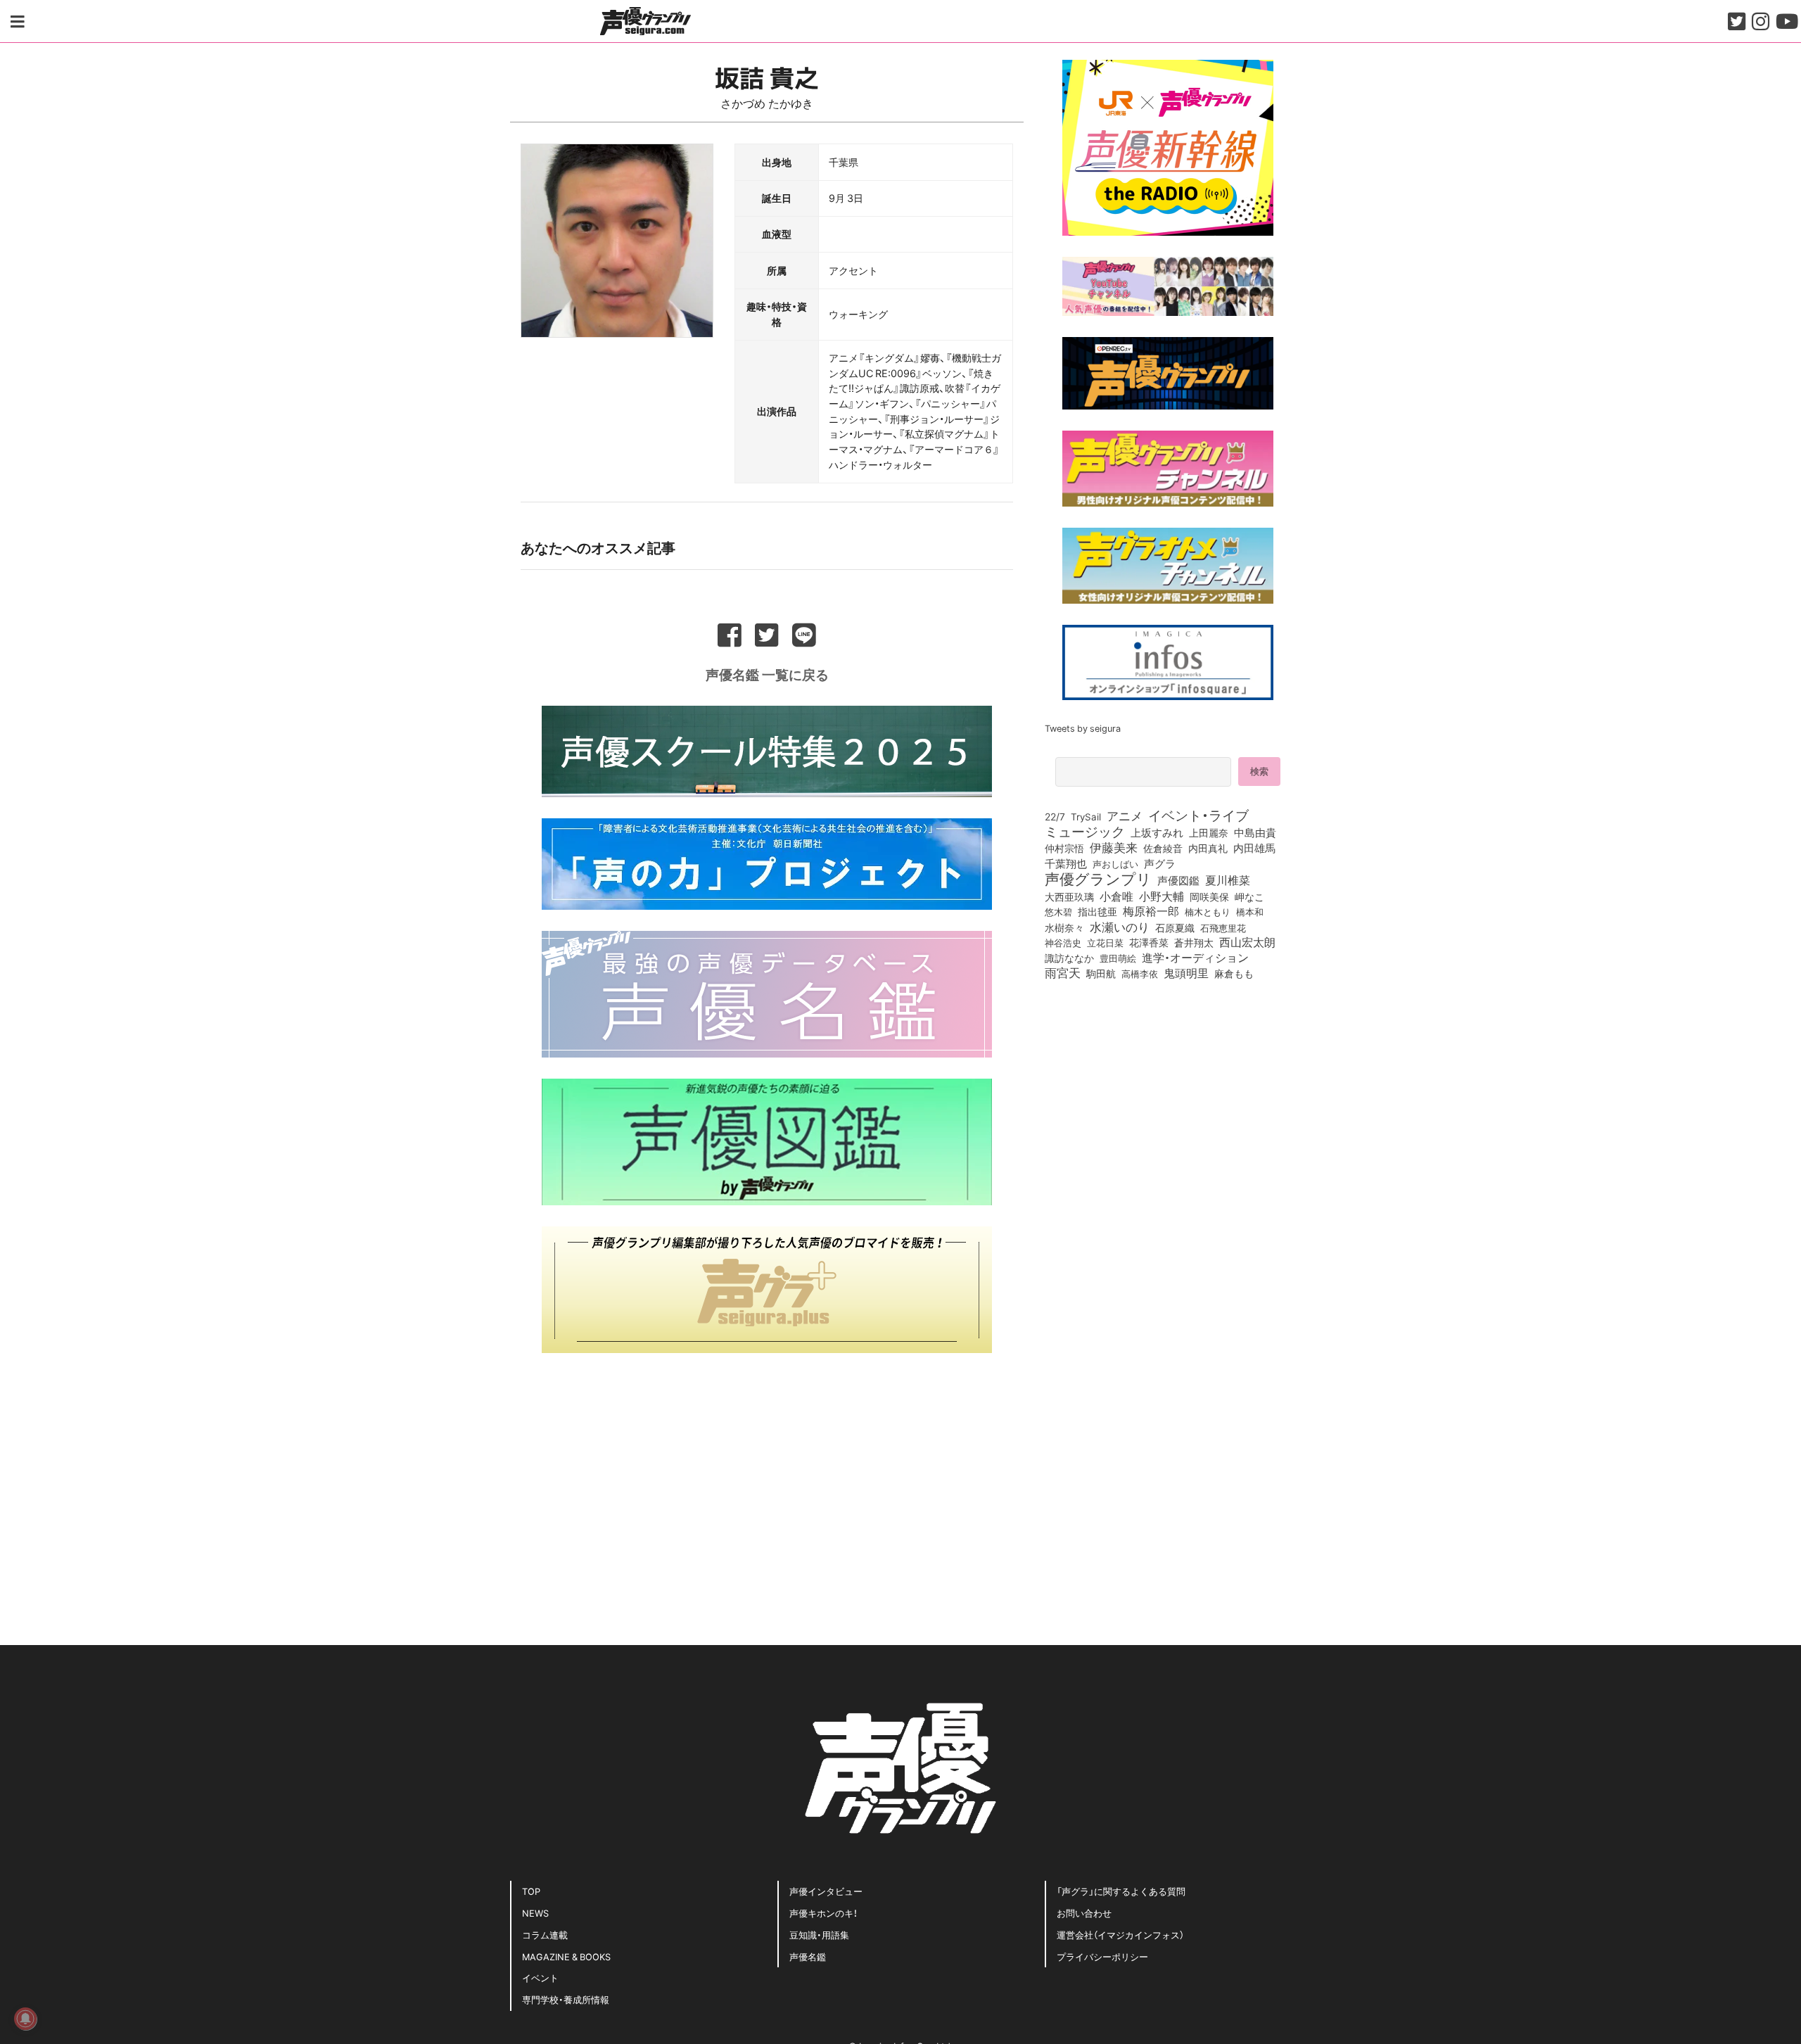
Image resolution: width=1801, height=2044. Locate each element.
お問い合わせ (1084, 1913)
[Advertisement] (767, 1473)
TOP (531, 1891)
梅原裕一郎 (1151, 911)
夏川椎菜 (1228, 880)
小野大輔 (1162, 896)
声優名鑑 (808, 1956)
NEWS (535, 1913)
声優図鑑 (1178, 880)
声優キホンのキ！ (823, 1913)
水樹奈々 (1064, 928)
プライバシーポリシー (1102, 1956)
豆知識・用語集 (819, 1935)
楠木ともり (1208, 912)
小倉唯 (1116, 896)
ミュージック (1085, 831)
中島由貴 (1255, 832)
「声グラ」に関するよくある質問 (1121, 1891)
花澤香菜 (1149, 942)
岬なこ (1249, 896)
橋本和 (1250, 911)
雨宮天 (1063, 972)
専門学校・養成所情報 (566, 1999)
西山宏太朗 (1247, 942)
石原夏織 (1175, 927)
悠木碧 (1058, 911)
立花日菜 (1105, 942)
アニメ (1125, 815)
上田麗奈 (1209, 832)
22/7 (1055, 816)
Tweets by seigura (1083, 728)
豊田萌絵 (1118, 958)
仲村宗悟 (1064, 848)
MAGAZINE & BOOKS (566, 1956)
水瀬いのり (1120, 927)
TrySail (1086, 816)
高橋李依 (1140, 973)
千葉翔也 (1066, 863)
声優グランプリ (1098, 878)
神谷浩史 (1063, 942)
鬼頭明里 (1186, 972)
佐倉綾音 (1163, 848)
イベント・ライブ (1198, 815)
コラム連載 (545, 1935)
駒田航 (1101, 974)
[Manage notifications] (25, 2019)
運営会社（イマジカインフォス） (1120, 1935)
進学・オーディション (1195, 958)
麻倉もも (1234, 973)
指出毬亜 (1097, 911)
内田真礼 (1208, 848)
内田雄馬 (1254, 848)
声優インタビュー (826, 1891)
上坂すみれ (1157, 832)
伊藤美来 (1114, 847)
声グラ (1160, 863)
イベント (540, 1978)
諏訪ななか (1069, 958)
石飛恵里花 (1223, 927)
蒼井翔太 (1194, 943)
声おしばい (1115, 863)
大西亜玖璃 (1069, 897)
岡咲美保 (1209, 897)
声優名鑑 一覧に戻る (767, 674)
